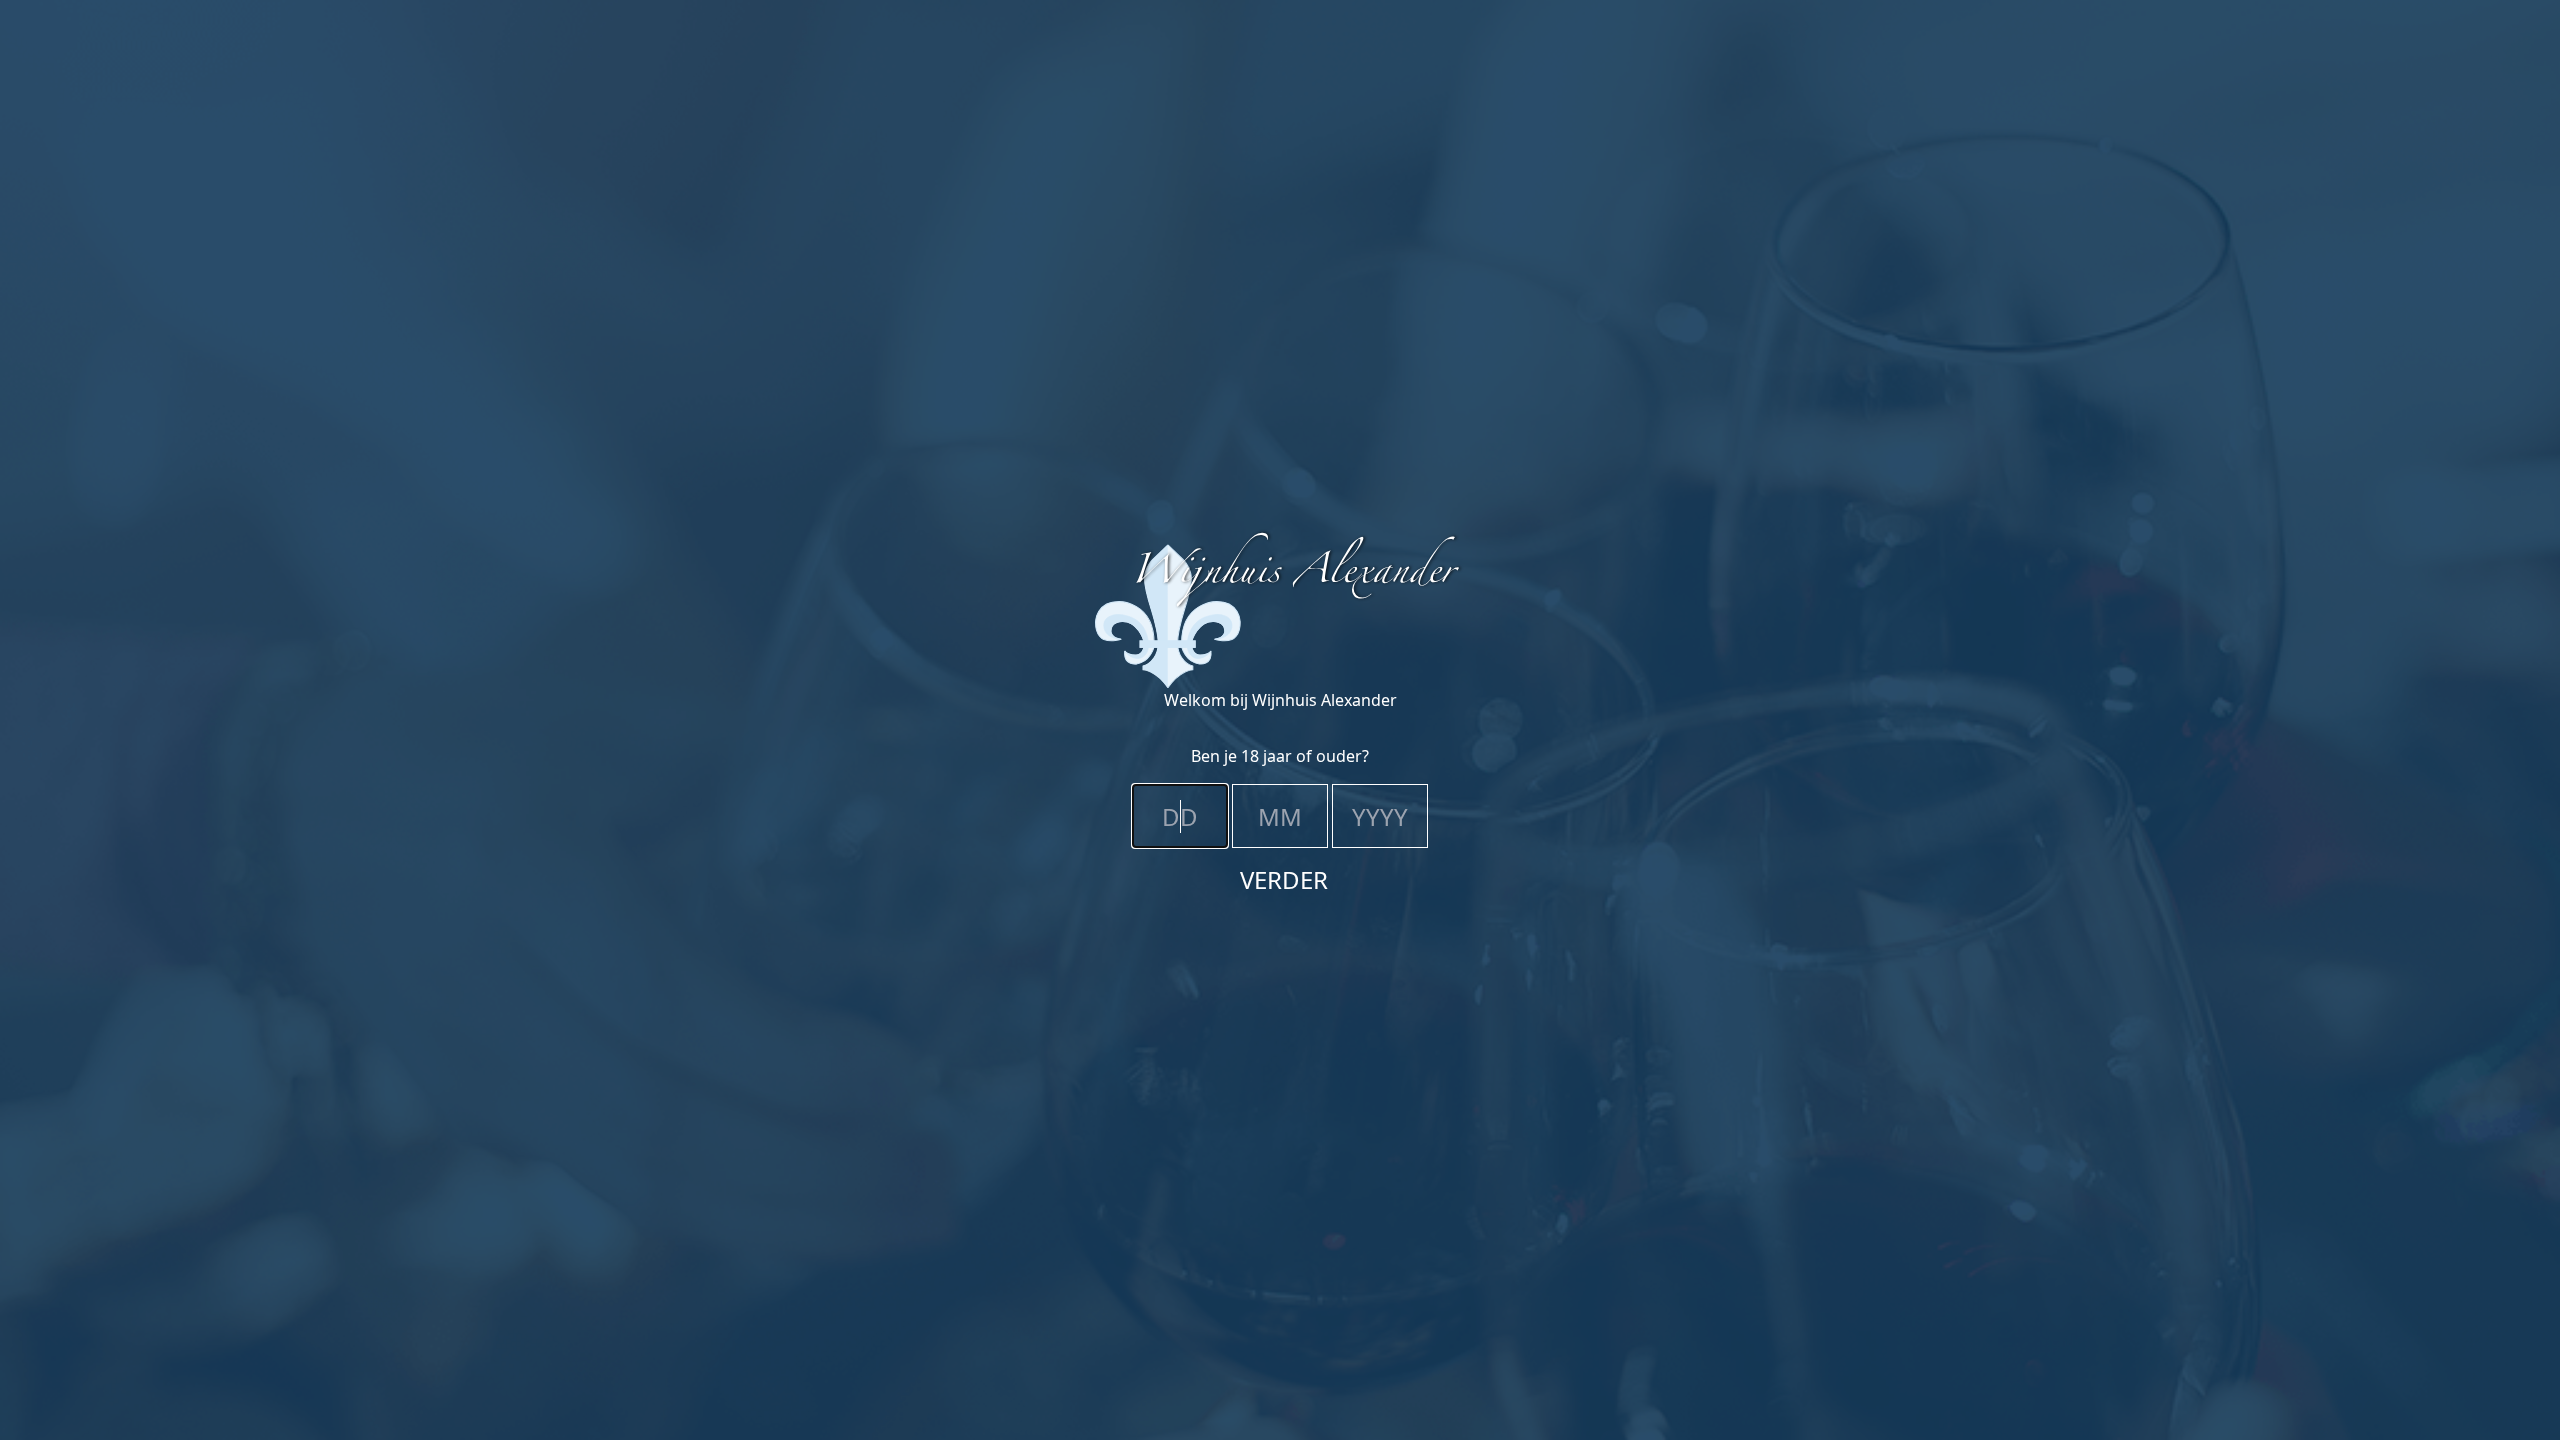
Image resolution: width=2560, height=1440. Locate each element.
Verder (1284, 879)
